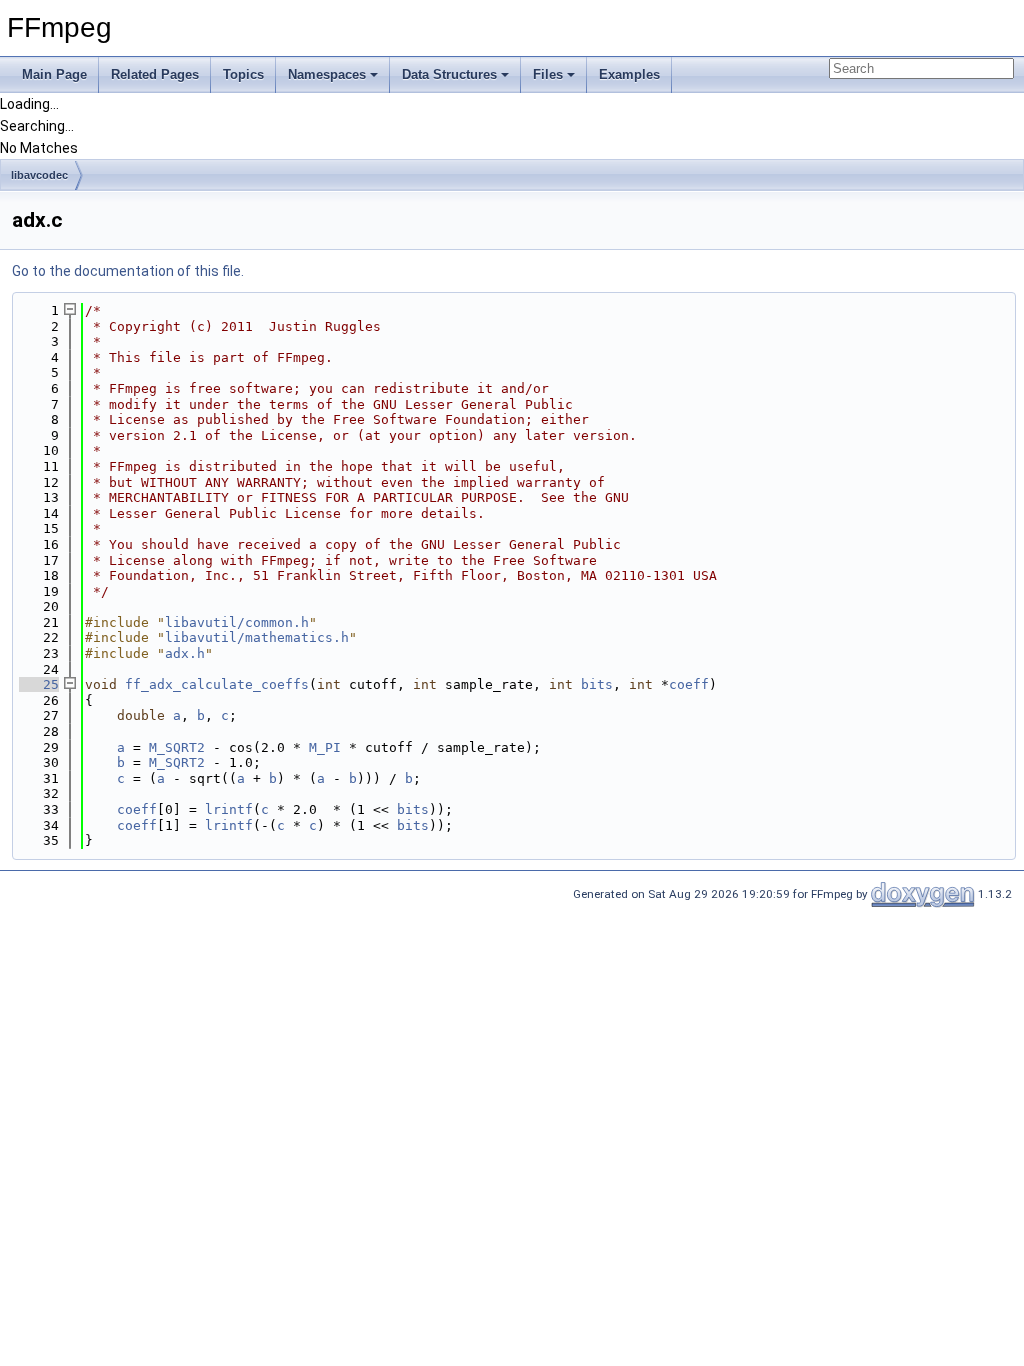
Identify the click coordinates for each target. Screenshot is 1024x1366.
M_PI (325, 747)
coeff (689, 684)
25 (39, 684)
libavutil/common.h (237, 622)
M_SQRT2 (177, 747)
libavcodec (39, 175)
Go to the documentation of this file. (128, 271)
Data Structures (449, 74)
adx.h (185, 653)
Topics (243, 74)
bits (597, 684)
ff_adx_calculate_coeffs (217, 684)
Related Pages (155, 74)
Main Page (54, 74)
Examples (629, 74)
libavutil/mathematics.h (257, 637)
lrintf (229, 809)
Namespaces (327, 74)
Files (548, 74)
